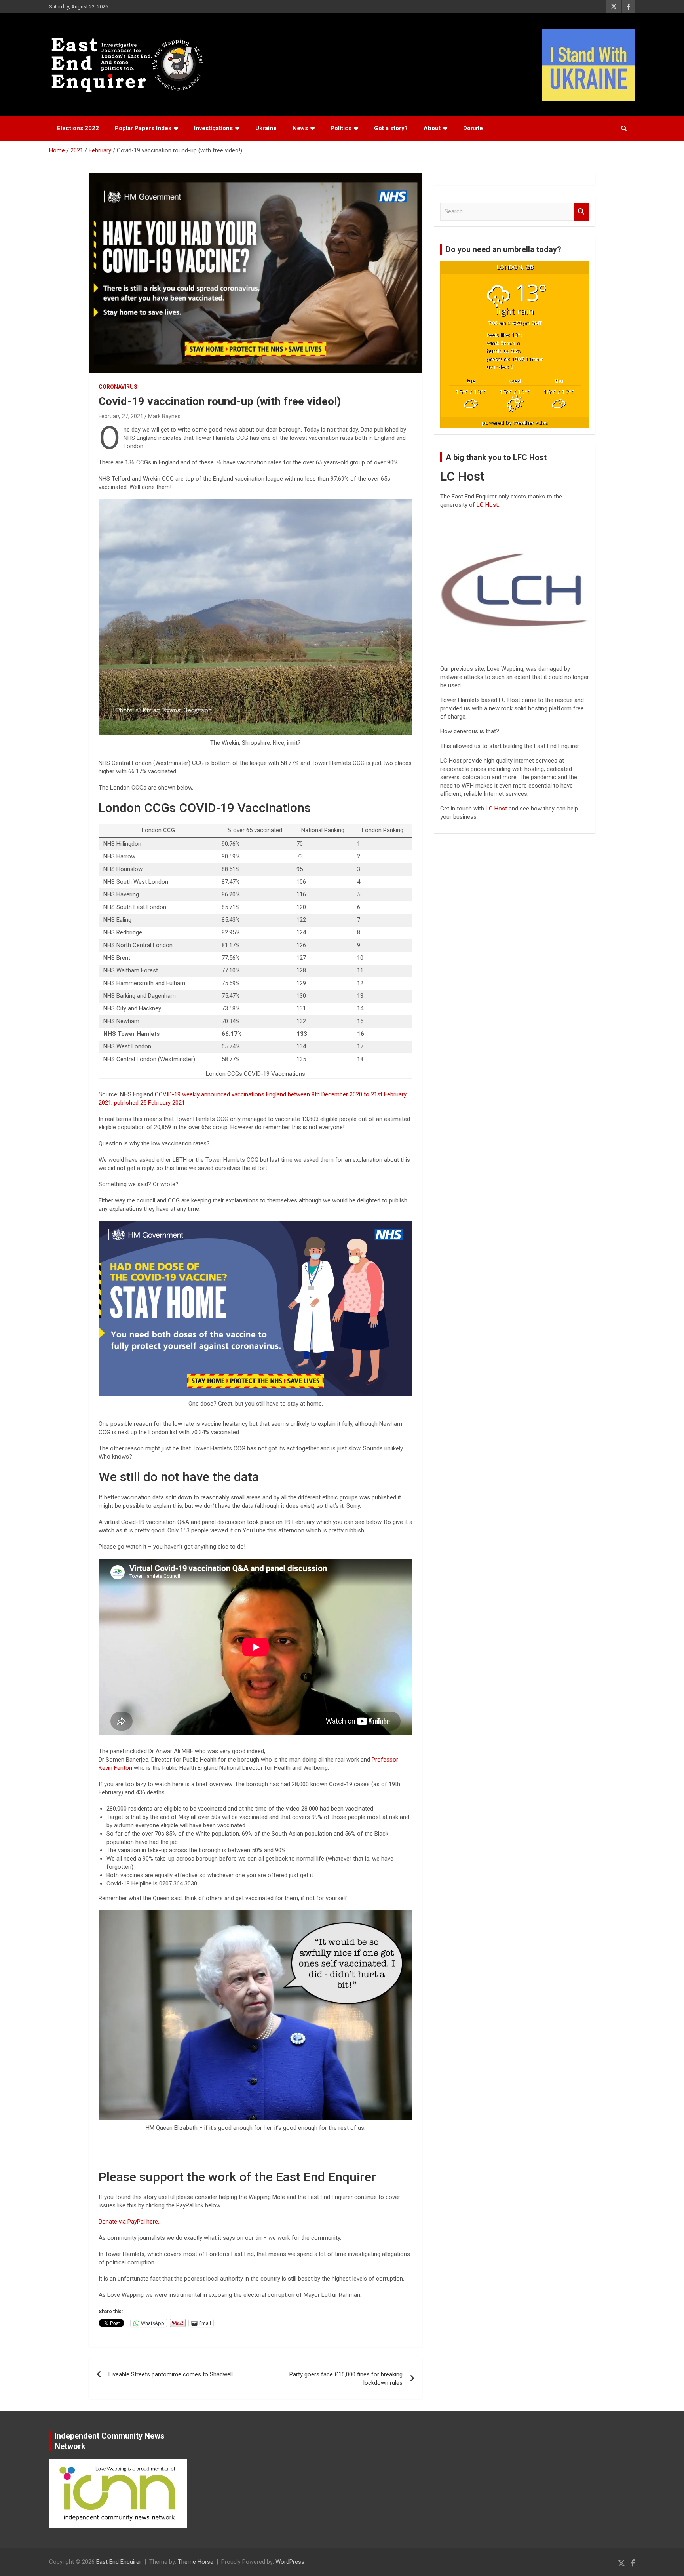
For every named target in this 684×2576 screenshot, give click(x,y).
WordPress (290, 2562)
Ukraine (266, 128)
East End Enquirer (119, 2562)
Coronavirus (118, 387)
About (432, 128)
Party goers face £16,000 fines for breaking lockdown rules (346, 2379)
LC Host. (488, 505)
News (300, 128)
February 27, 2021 (121, 416)
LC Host (497, 809)
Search (581, 212)
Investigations (213, 128)
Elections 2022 (78, 128)
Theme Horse (196, 2562)
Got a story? (391, 128)
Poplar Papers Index (143, 128)
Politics (341, 128)
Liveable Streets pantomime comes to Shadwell (171, 2374)
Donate (473, 128)
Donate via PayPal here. (129, 2222)
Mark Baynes (164, 416)
